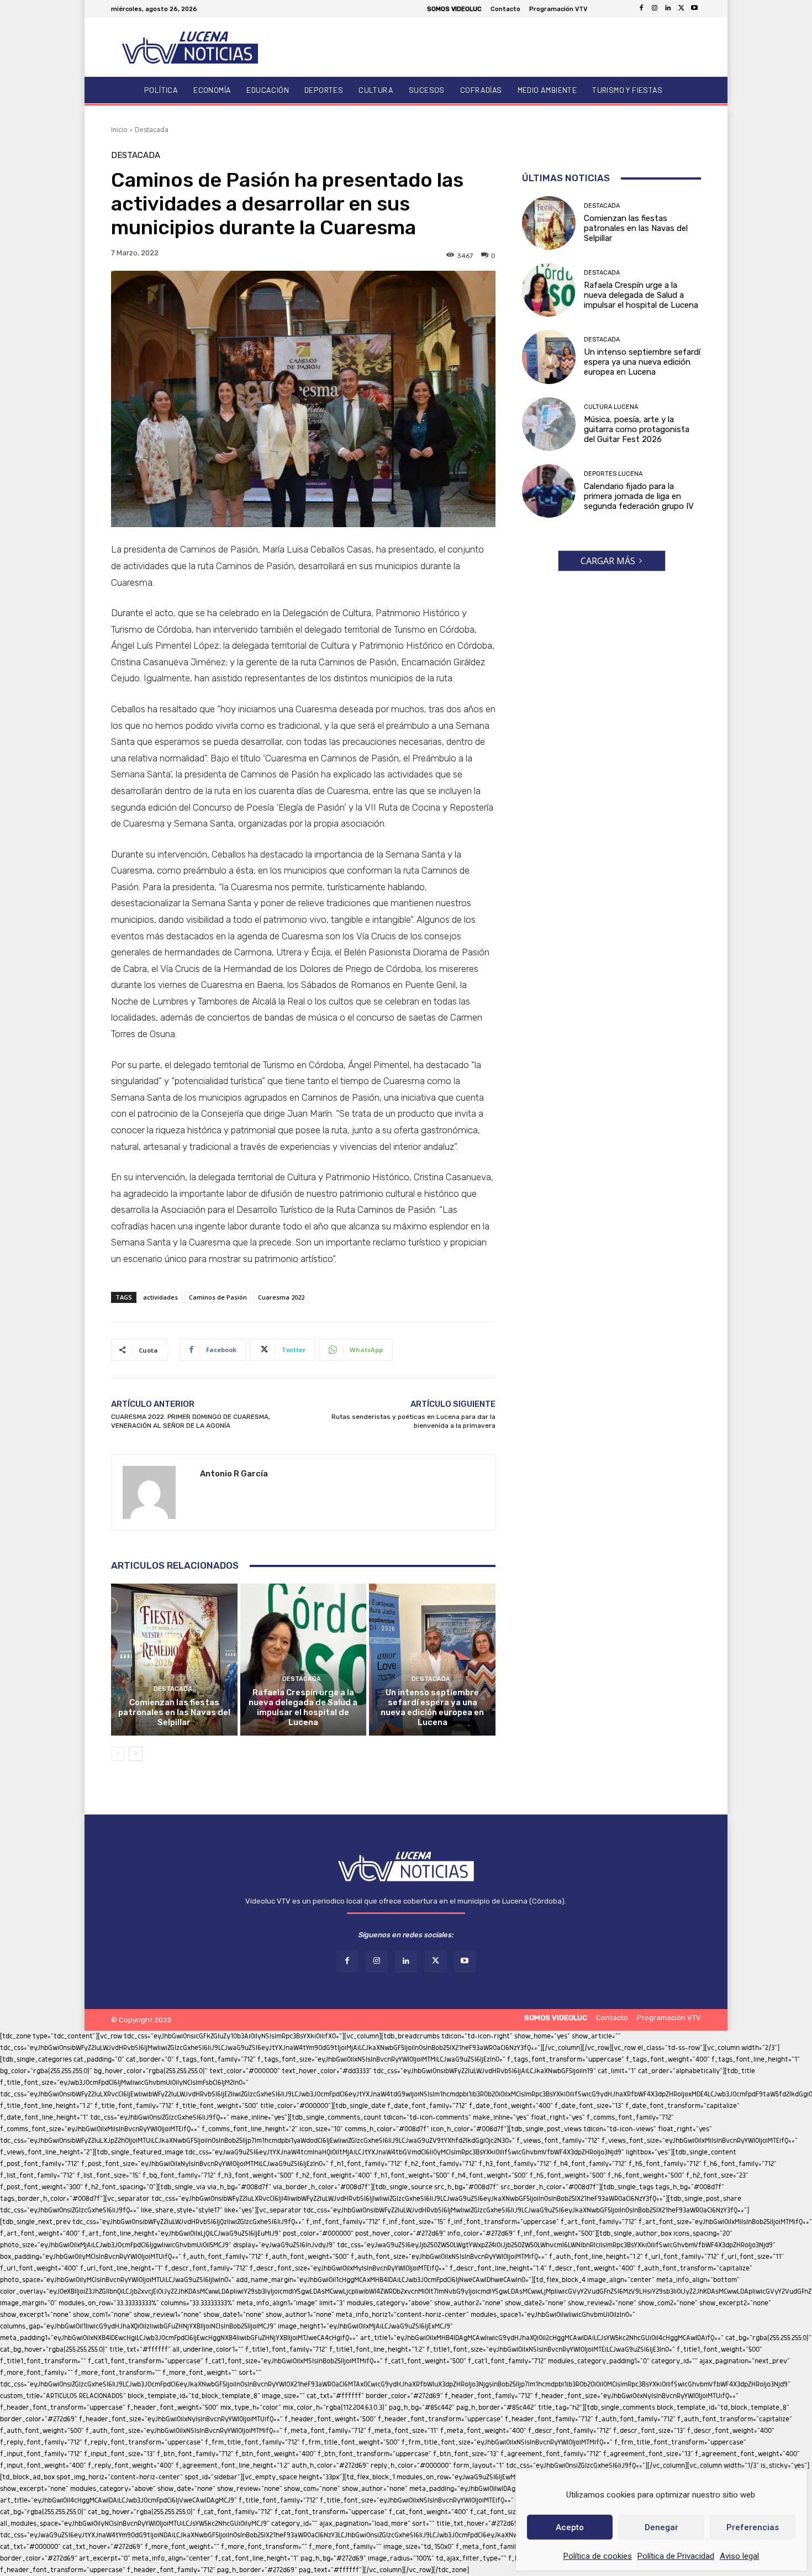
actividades (160, 1297)
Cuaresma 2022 (281, 1297)
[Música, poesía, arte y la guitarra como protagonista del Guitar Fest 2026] (549, 424)
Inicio (119, 130)
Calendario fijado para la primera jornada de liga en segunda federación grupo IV (639, 496)
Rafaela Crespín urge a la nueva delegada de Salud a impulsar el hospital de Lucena (303, 1707)
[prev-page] (118, 1754)
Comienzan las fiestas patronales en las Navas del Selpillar (174, 1712)
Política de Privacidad (676, 2556)
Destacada (152, 130)
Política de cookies (598, 2556)
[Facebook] (641, 9)
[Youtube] (694, 9)
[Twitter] (681, 9)
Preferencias (753, 2527)
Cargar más (608, 561)
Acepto (570, 2527)
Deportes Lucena (613, 474)
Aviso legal (739, 2556)
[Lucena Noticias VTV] (190, 47)
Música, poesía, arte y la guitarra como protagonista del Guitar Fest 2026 (637, 429)
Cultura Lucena (611, 407)
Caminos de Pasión (218, 1297)
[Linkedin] (668, 9)
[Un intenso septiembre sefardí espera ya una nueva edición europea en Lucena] (432, 1659)
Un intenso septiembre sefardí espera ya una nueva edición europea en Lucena (432, 1707)
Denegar (661, 2527)
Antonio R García (234, 1474)
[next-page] (136, 1754)
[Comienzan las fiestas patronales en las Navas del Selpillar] (174, 1659)
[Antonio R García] (156, 1492)
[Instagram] (655, 9)
